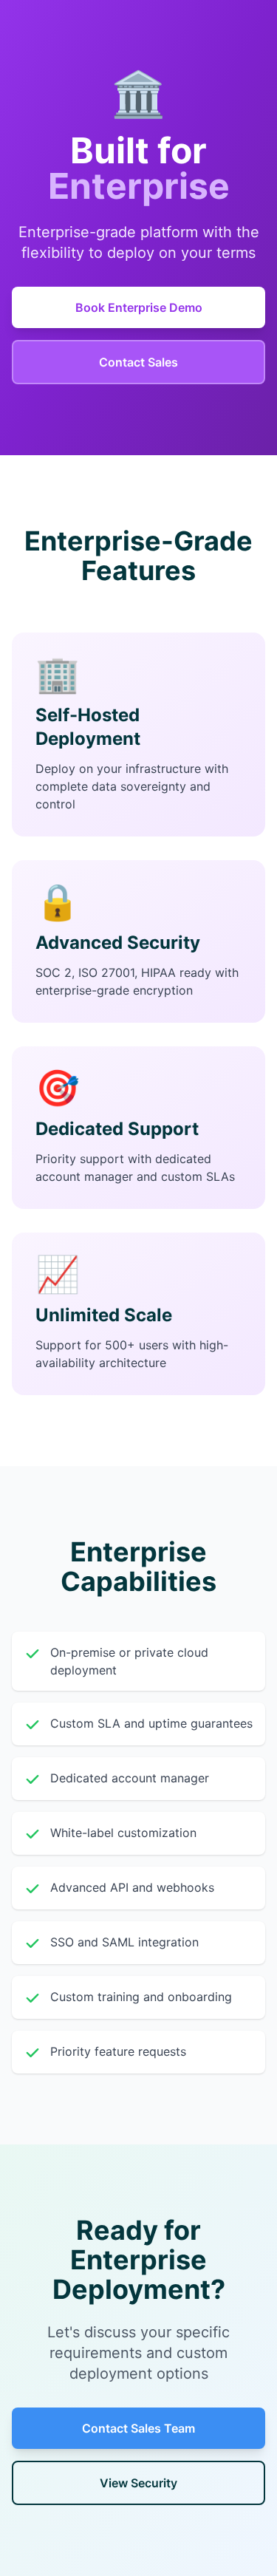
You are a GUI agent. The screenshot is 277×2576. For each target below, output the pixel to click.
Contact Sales (138, 362)
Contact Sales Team (138, 2428)
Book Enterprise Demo (139, 307)
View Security (138, 2483)
